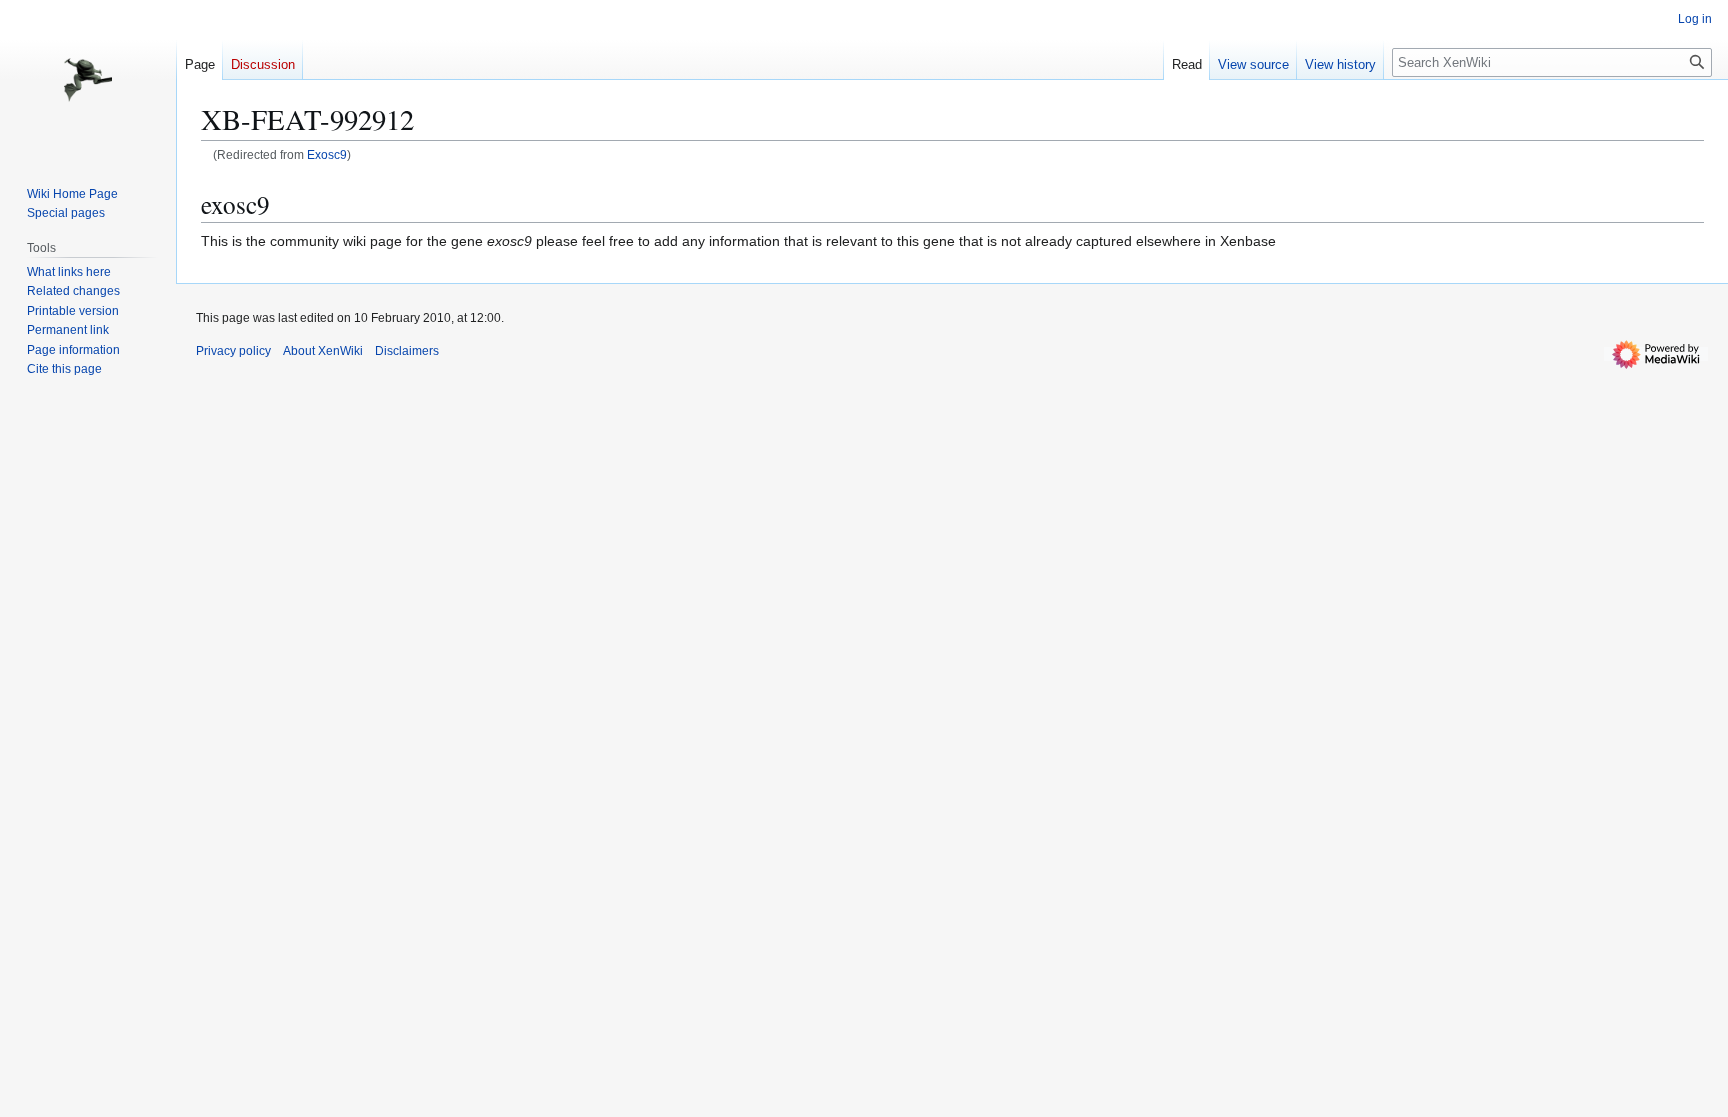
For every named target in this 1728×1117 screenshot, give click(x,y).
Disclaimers (407, 351)
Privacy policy (233, 351)
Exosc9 (327, 154)
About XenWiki (323, 351)
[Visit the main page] (88, 80)
